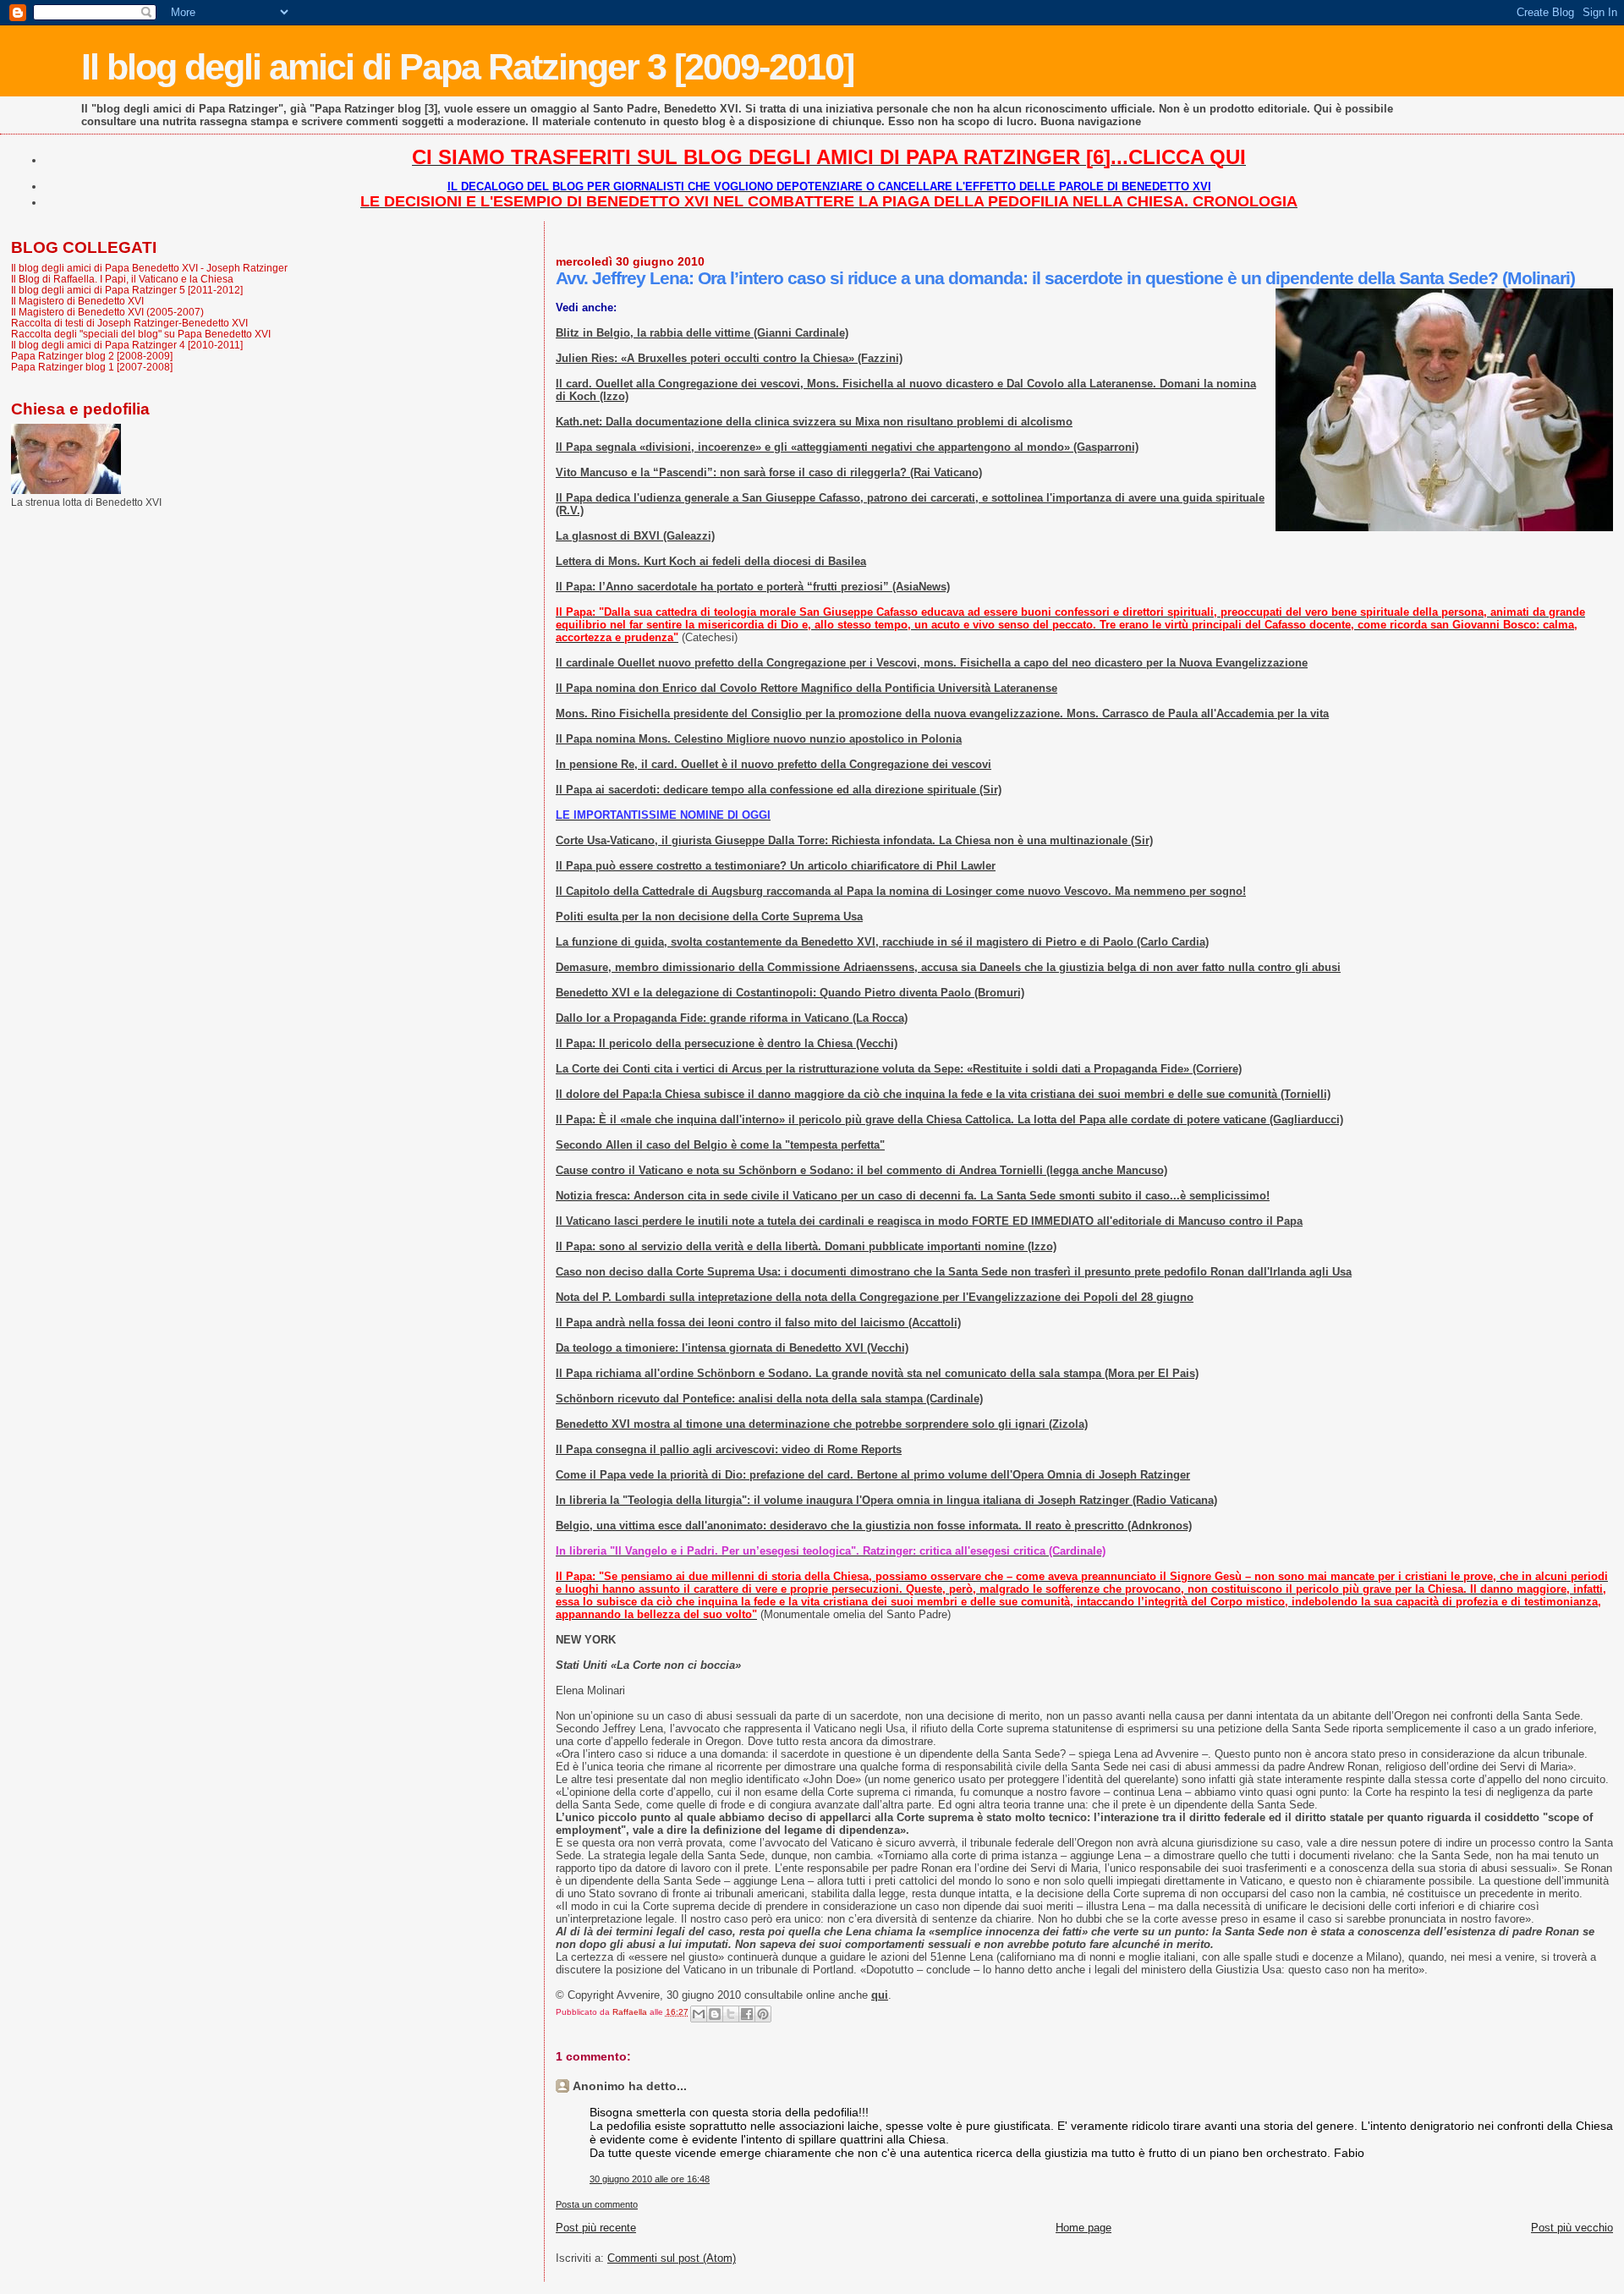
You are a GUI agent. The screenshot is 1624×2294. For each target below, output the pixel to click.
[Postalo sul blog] (715, 2014)
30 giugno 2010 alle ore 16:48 (650, 2179)
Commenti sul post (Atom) (672, 2258)
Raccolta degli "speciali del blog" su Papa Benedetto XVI (141, 334)
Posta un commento (597, 2204)
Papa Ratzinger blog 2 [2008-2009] (92, 356)
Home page (1084, 2228)
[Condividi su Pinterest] (763, 2014)
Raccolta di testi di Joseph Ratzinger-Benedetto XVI (129, 323)
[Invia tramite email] (699, 2014)
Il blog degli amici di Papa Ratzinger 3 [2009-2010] (467, 67)
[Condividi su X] (731, 2014)
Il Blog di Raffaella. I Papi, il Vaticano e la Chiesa (122, 279)
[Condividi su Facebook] (747, 2014)
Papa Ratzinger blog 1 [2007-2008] (92, 367)
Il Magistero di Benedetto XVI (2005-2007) (107, 312)
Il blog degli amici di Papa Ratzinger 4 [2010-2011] (127, 345)
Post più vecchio (1572, 2228)
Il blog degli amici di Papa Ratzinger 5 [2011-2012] (127, 290)
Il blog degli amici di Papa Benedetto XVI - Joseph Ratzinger (149, 268)
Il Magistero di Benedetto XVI (77, 301)
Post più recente (596, 2228)
